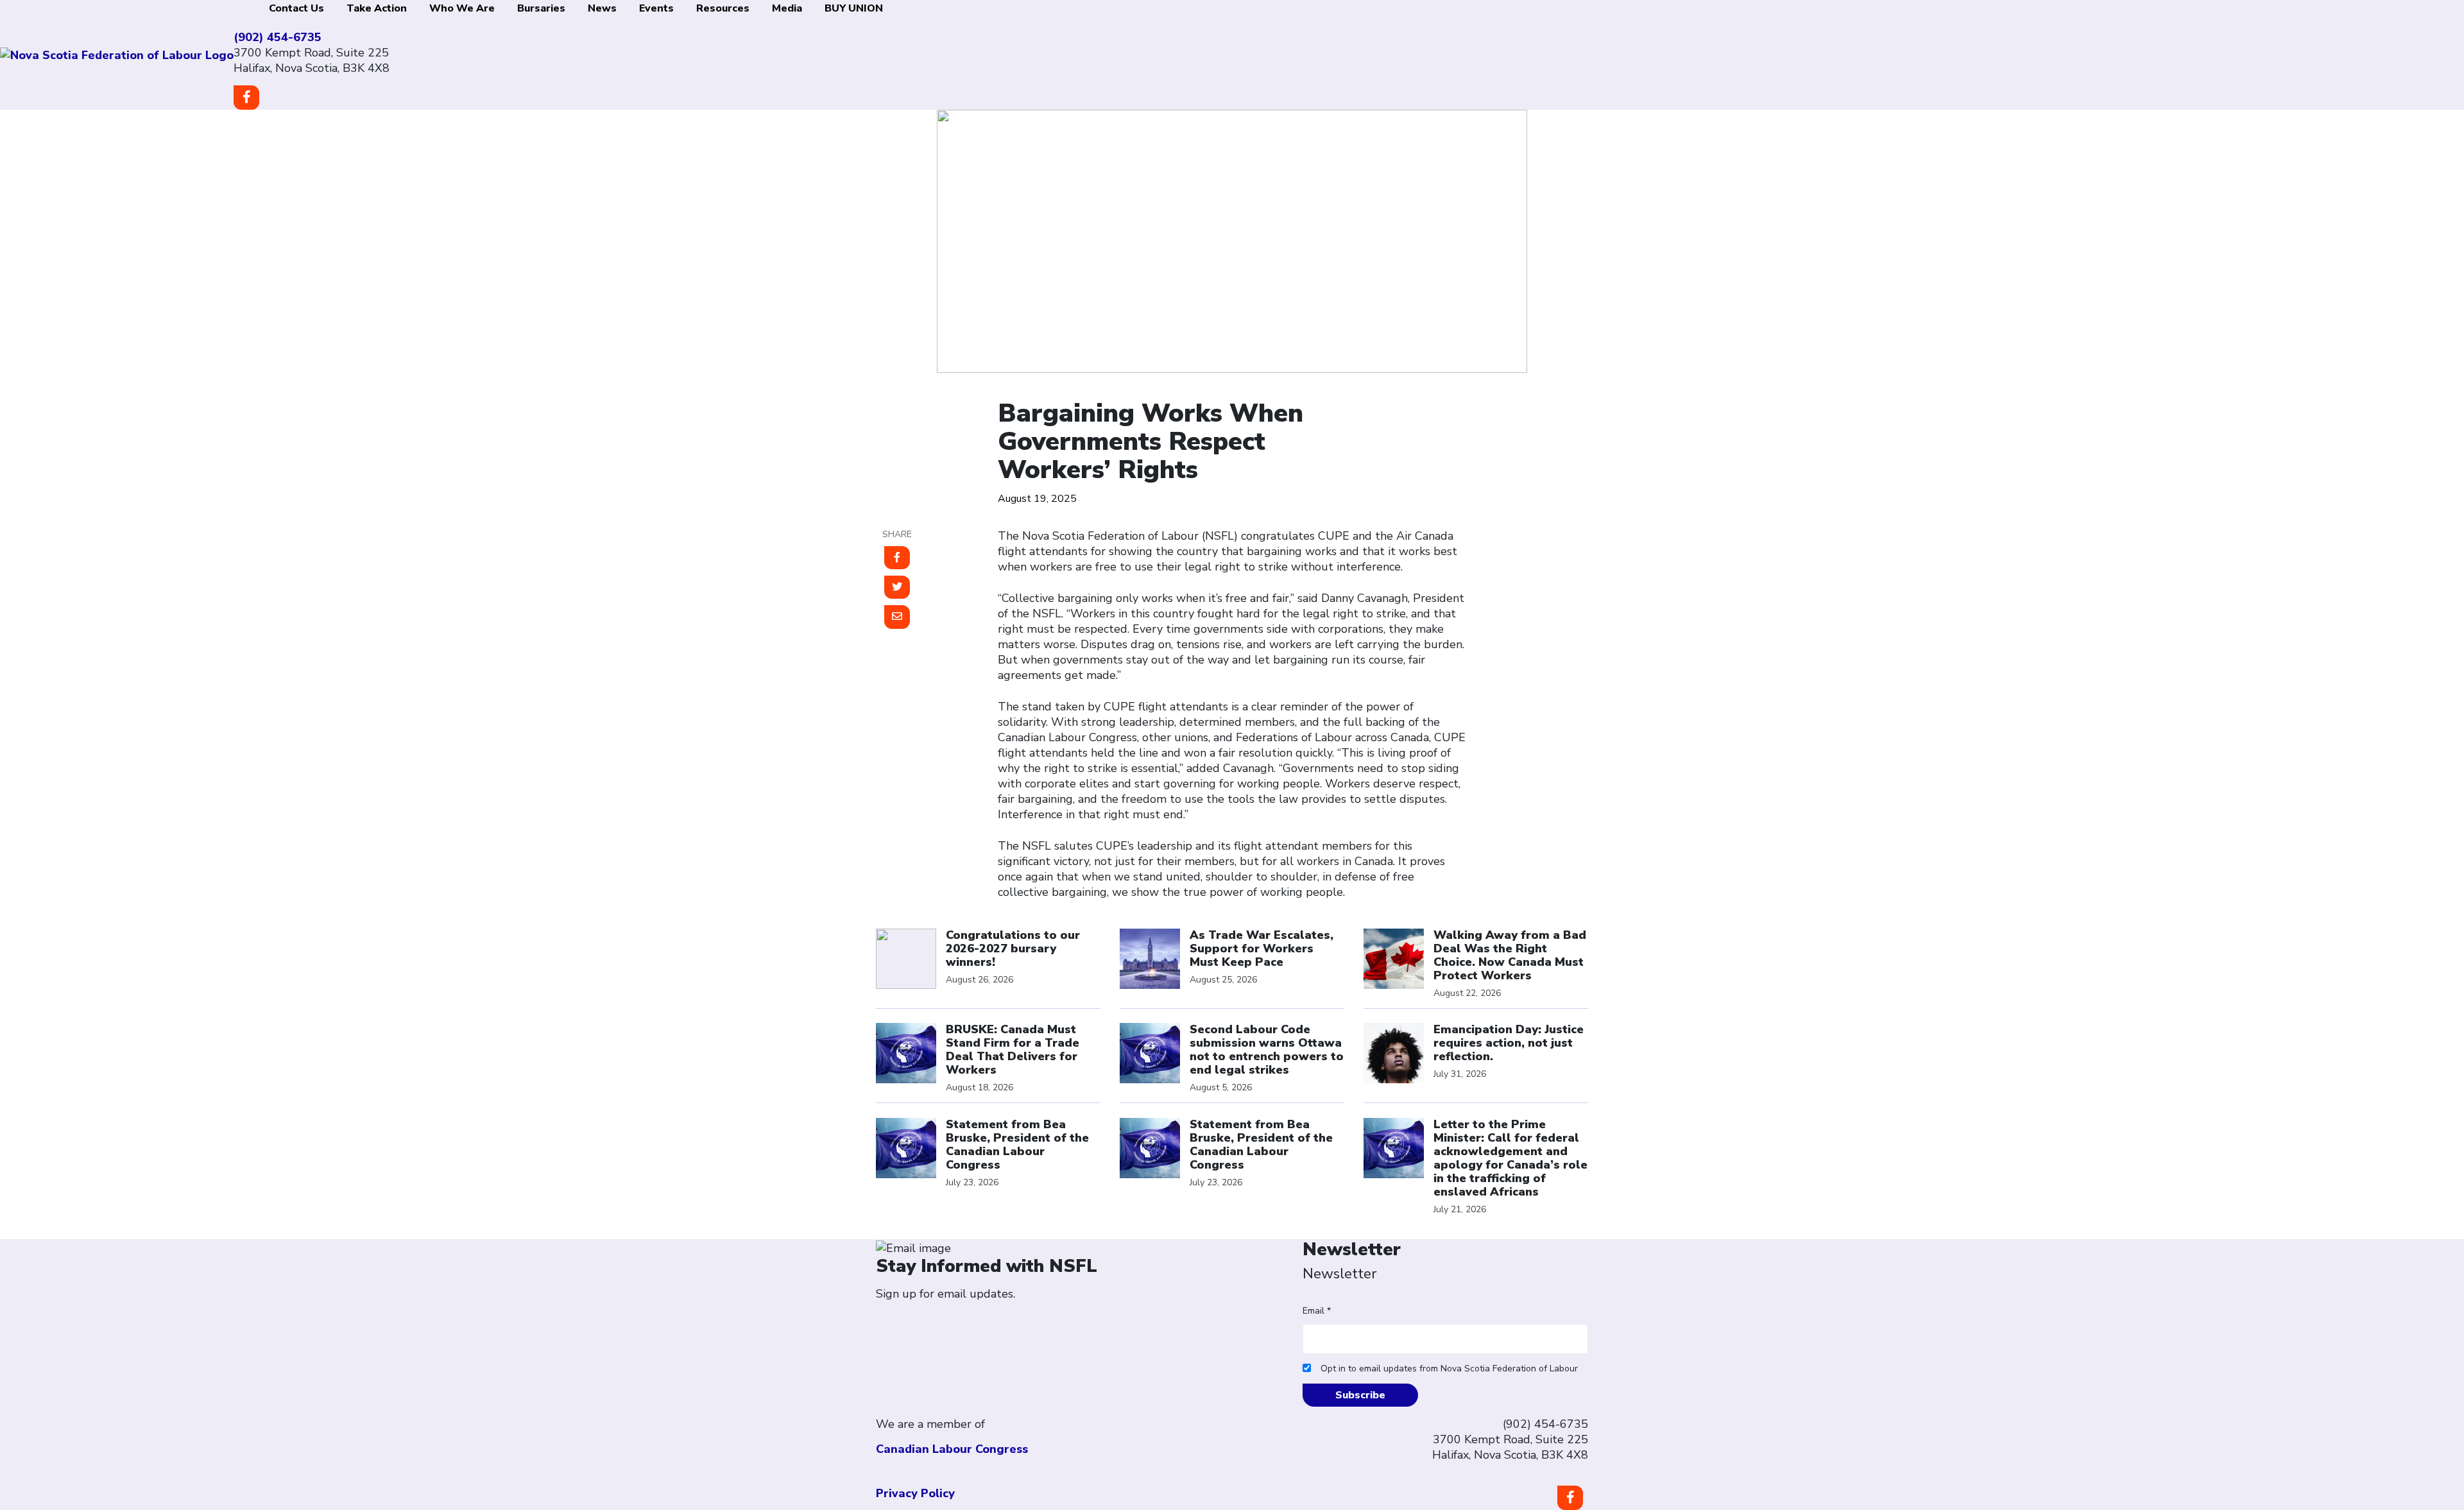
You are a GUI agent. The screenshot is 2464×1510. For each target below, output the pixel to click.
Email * (1317, 1311)
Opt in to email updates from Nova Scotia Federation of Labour (1449, 1369)
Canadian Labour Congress (952, 1449)
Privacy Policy (915, 1493)
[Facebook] (1570, 1498)
